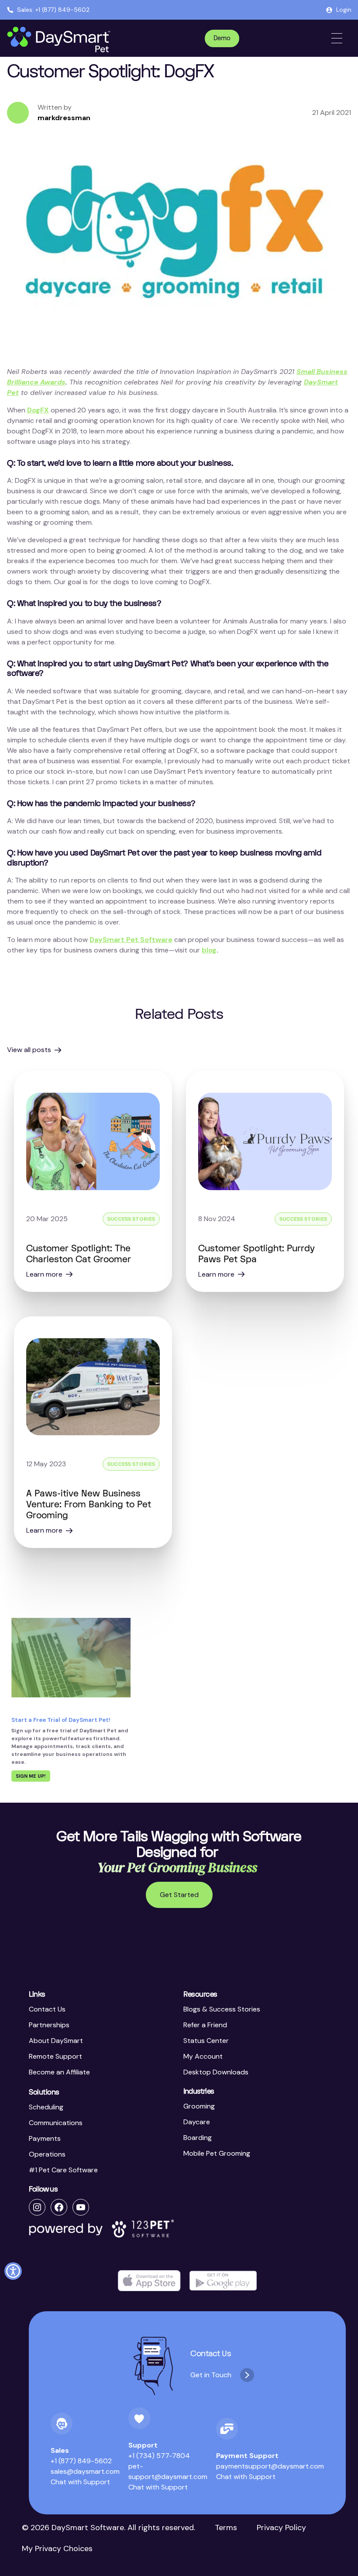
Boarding (198, 2138)
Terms (226, 2528)
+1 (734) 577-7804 (159, 2456)
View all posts (29, 1050)
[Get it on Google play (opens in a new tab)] (223, 2281)
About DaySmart (56, 2041)
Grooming (199, 2106)
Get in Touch (211, 2375)
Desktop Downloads (216, 2072)
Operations (47, 2154)
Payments (45, 2138)
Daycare (197, 2122)
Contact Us (47, 2009)
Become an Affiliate (59, 2072)
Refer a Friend (205, 2025)
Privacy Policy (281, 2528)
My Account (203, 2056)
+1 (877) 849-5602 (81, 2461)
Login (344, 10)
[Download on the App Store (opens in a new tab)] (149, 2281)
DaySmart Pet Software (131, 940)
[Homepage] (60, 40)
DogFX (38, 410)
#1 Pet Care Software (63, 2170)
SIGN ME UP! (31, 1776)
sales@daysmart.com (85, 2471)
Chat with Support (80, 2482)
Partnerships (49, 2025)
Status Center (206, 2041)
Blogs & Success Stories (222, 2009)
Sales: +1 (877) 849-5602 (53, 10)
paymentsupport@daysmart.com (270, 2466)
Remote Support (55, 2056)
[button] (13, 2271)
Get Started (179, 1895)
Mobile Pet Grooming (217, 2153)
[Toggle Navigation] (337, 38)
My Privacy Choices (57, 2548)
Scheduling (46, 2107)
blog (209, 950)
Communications (56, 2123)
